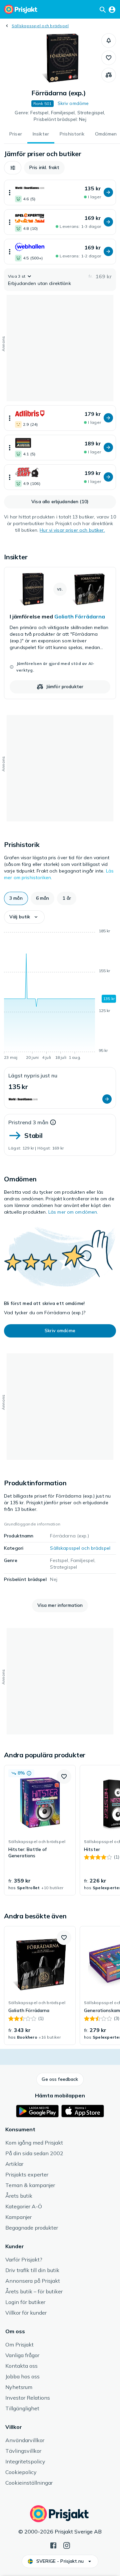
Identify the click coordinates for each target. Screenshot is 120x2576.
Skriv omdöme (73, 103)
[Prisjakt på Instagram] (67, 2545)
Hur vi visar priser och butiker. (72, 530)
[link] (60, 633)
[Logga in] (112, 9)
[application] (60, 995)
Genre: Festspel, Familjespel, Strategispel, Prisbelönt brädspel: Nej (60, 116)
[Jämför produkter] (109, 75)
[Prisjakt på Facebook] (53, 2545)
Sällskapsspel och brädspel (40, 26)
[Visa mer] (10, 192)
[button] (109, 41)
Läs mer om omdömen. (73, 1212)
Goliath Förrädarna (80, 616)
